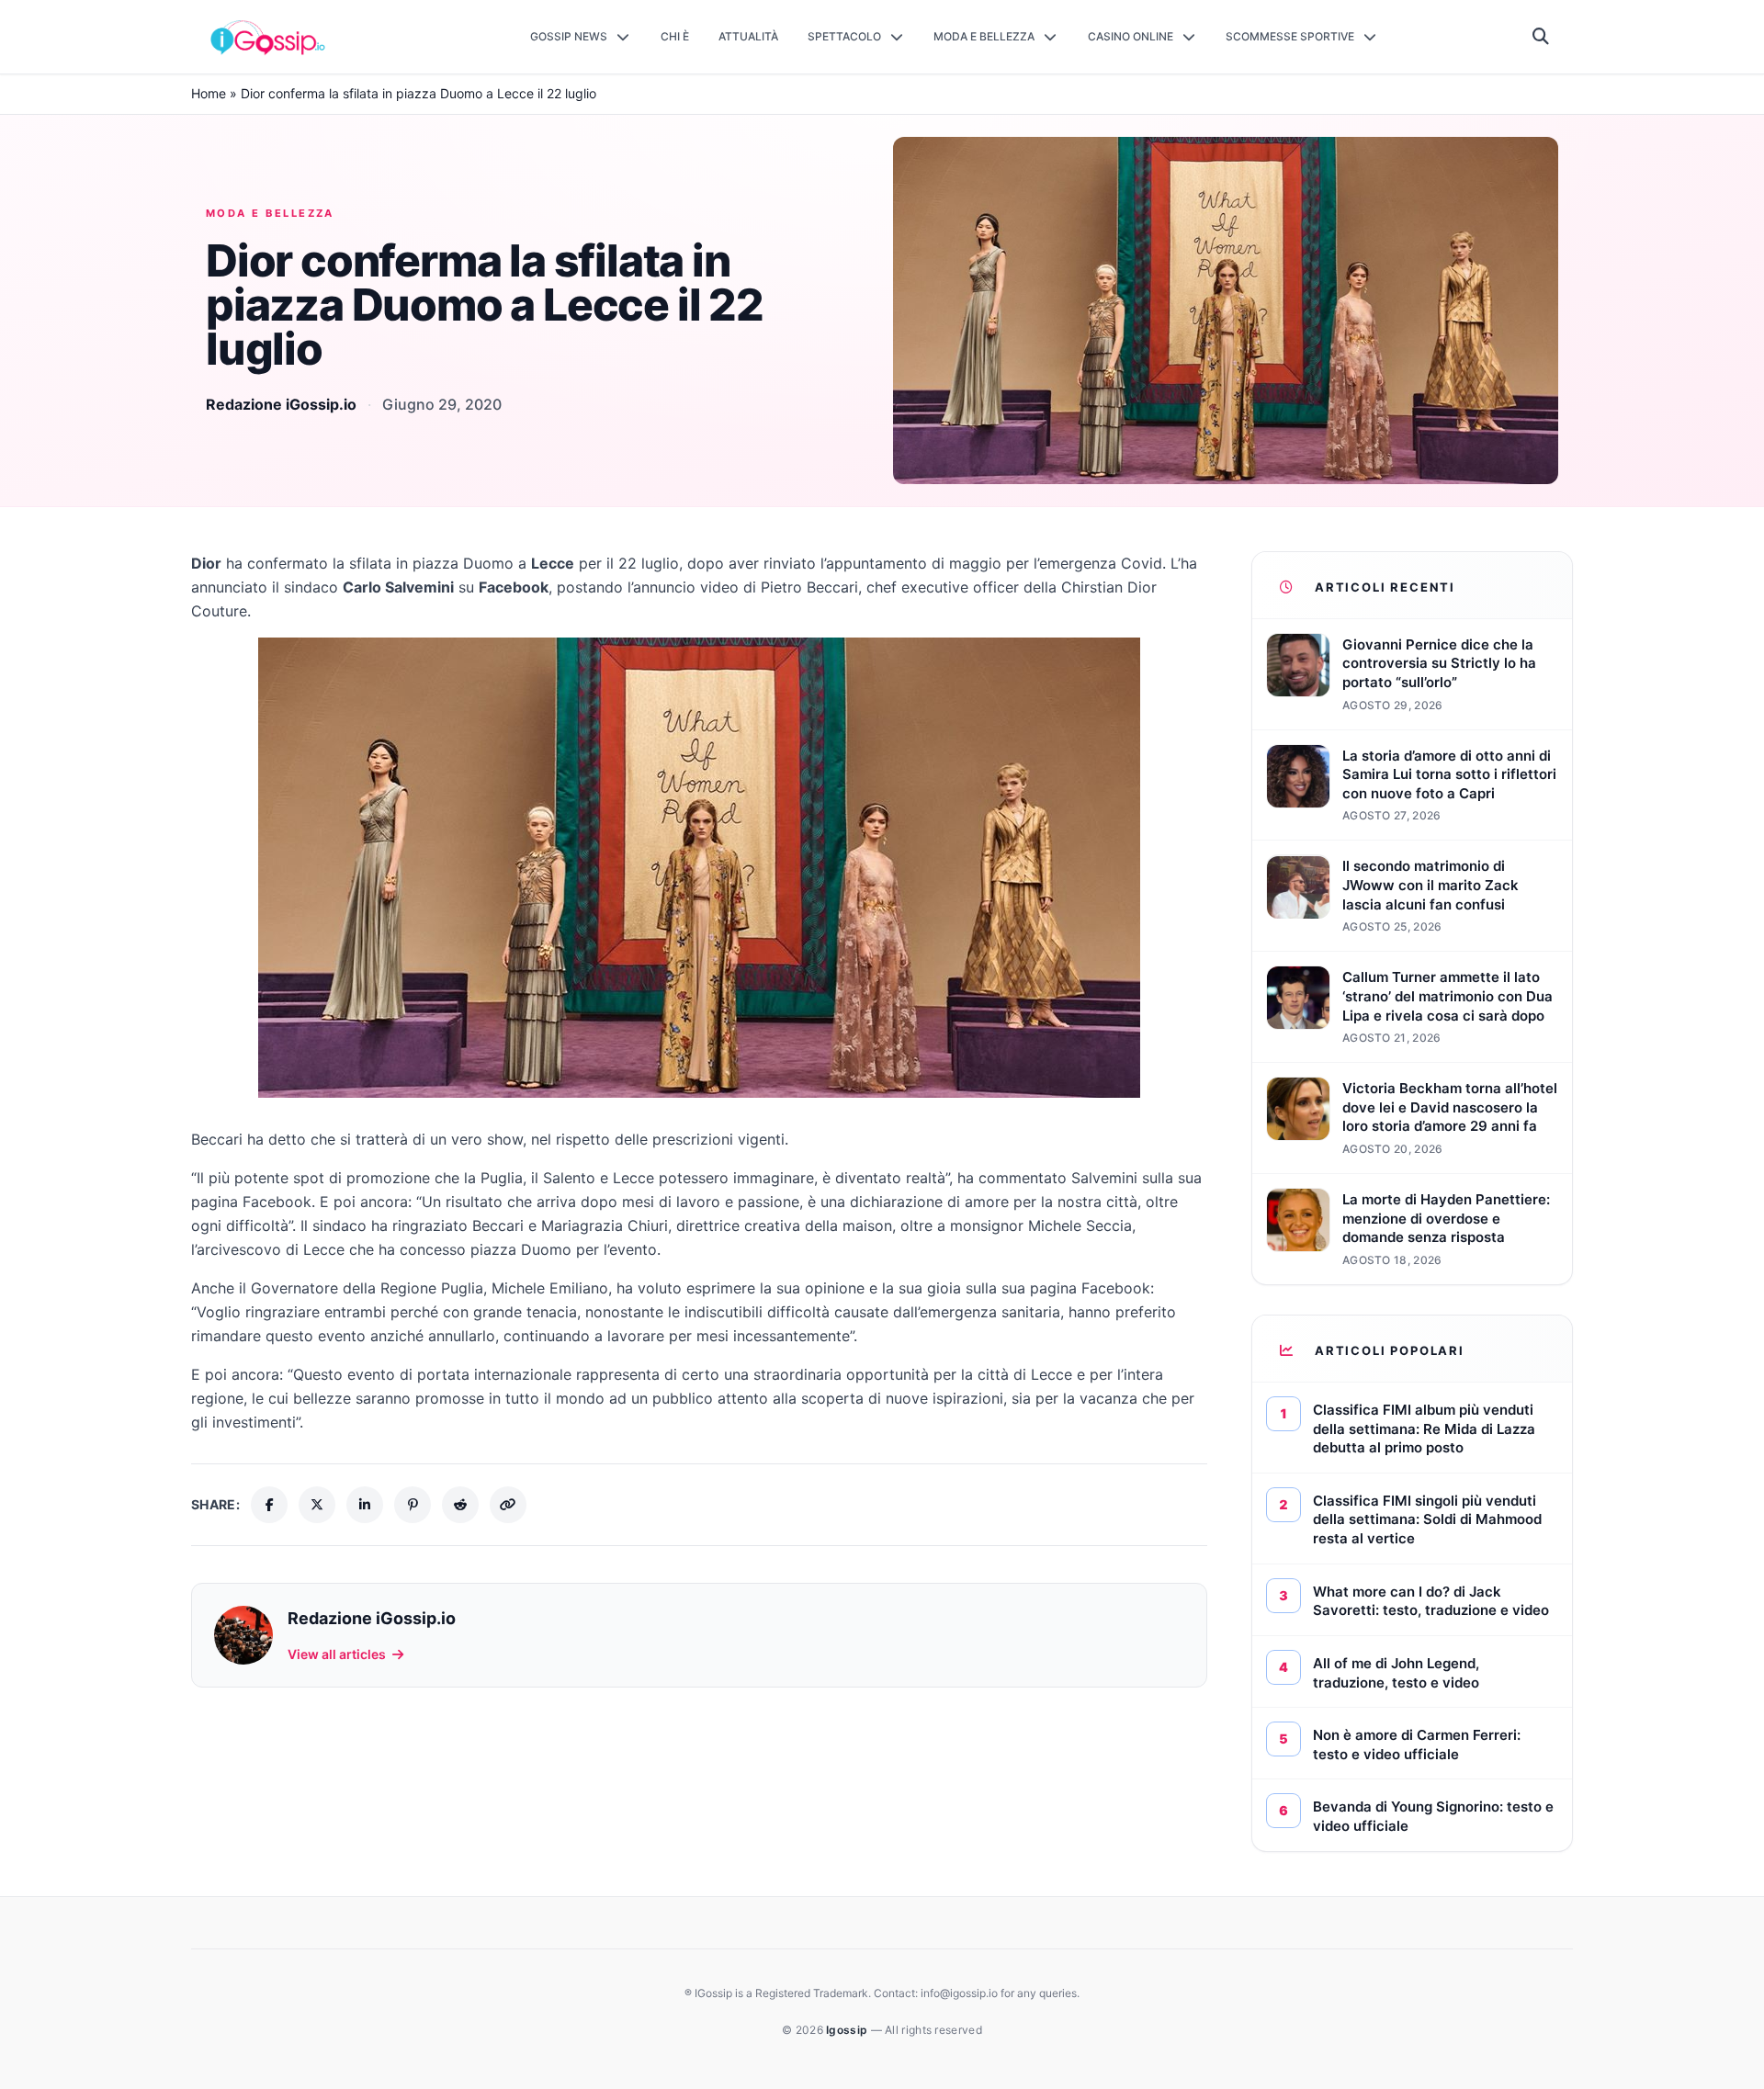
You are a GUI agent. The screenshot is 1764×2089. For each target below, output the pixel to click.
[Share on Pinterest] (413, 1505)
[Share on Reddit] (460, 1505)
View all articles (337, 1654)
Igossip (848, 2030)
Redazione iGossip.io (281, 404)
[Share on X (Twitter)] (317, 1505)
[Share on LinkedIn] (365, 1505)
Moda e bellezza (270, 213)
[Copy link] (508, 1505)
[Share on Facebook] (269, 1505)
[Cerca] (1541, 37)
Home (209, 93)
